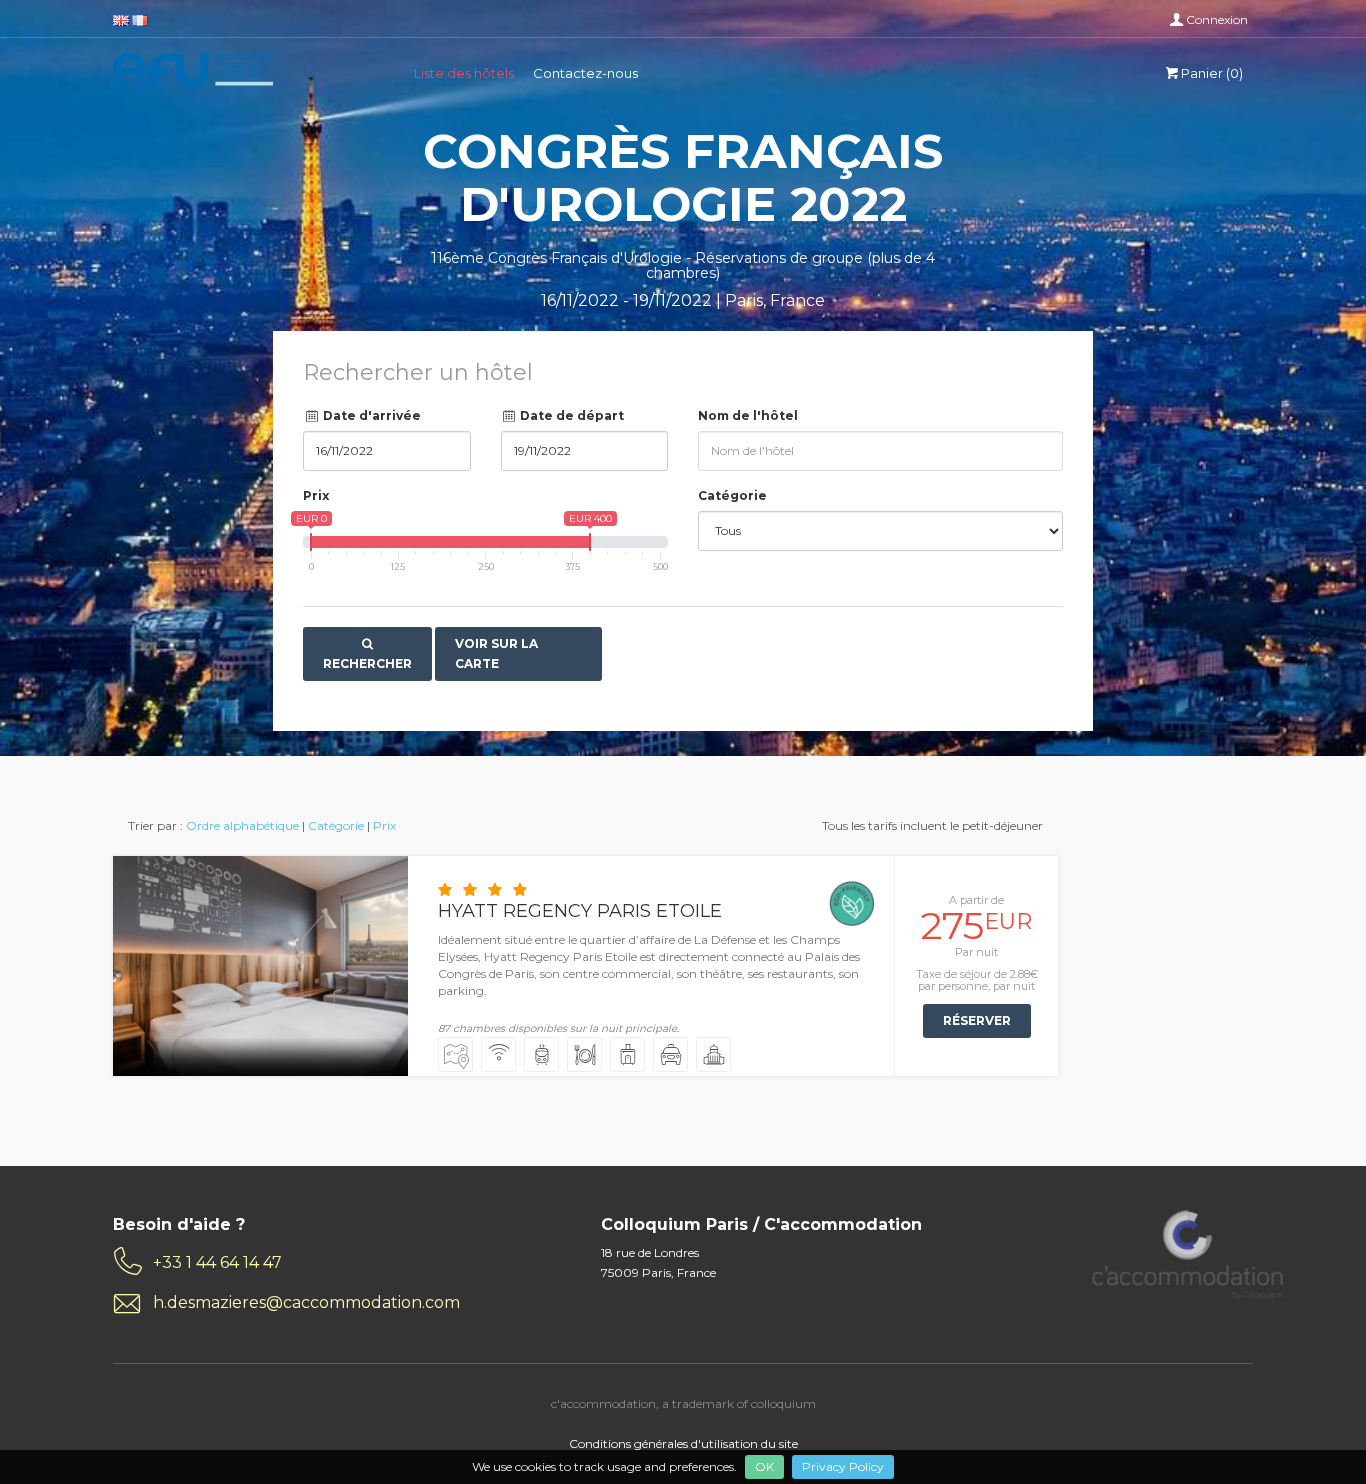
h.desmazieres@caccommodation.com (306, 1302)
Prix (316, 495)
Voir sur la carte (496, 653)
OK (764, 1466)
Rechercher (367, 663)
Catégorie (732, 495)
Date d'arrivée (370, 415)
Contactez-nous (585, 73)
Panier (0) (1212, 73)
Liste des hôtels (464, 73)
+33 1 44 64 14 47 (217, 1262)
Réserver (977, 1020)
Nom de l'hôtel (748, 415)
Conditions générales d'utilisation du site (683, 1443)
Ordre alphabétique (242, 825)
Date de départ (570, 415)
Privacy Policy (843, 1466)
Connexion (1217, 19)
